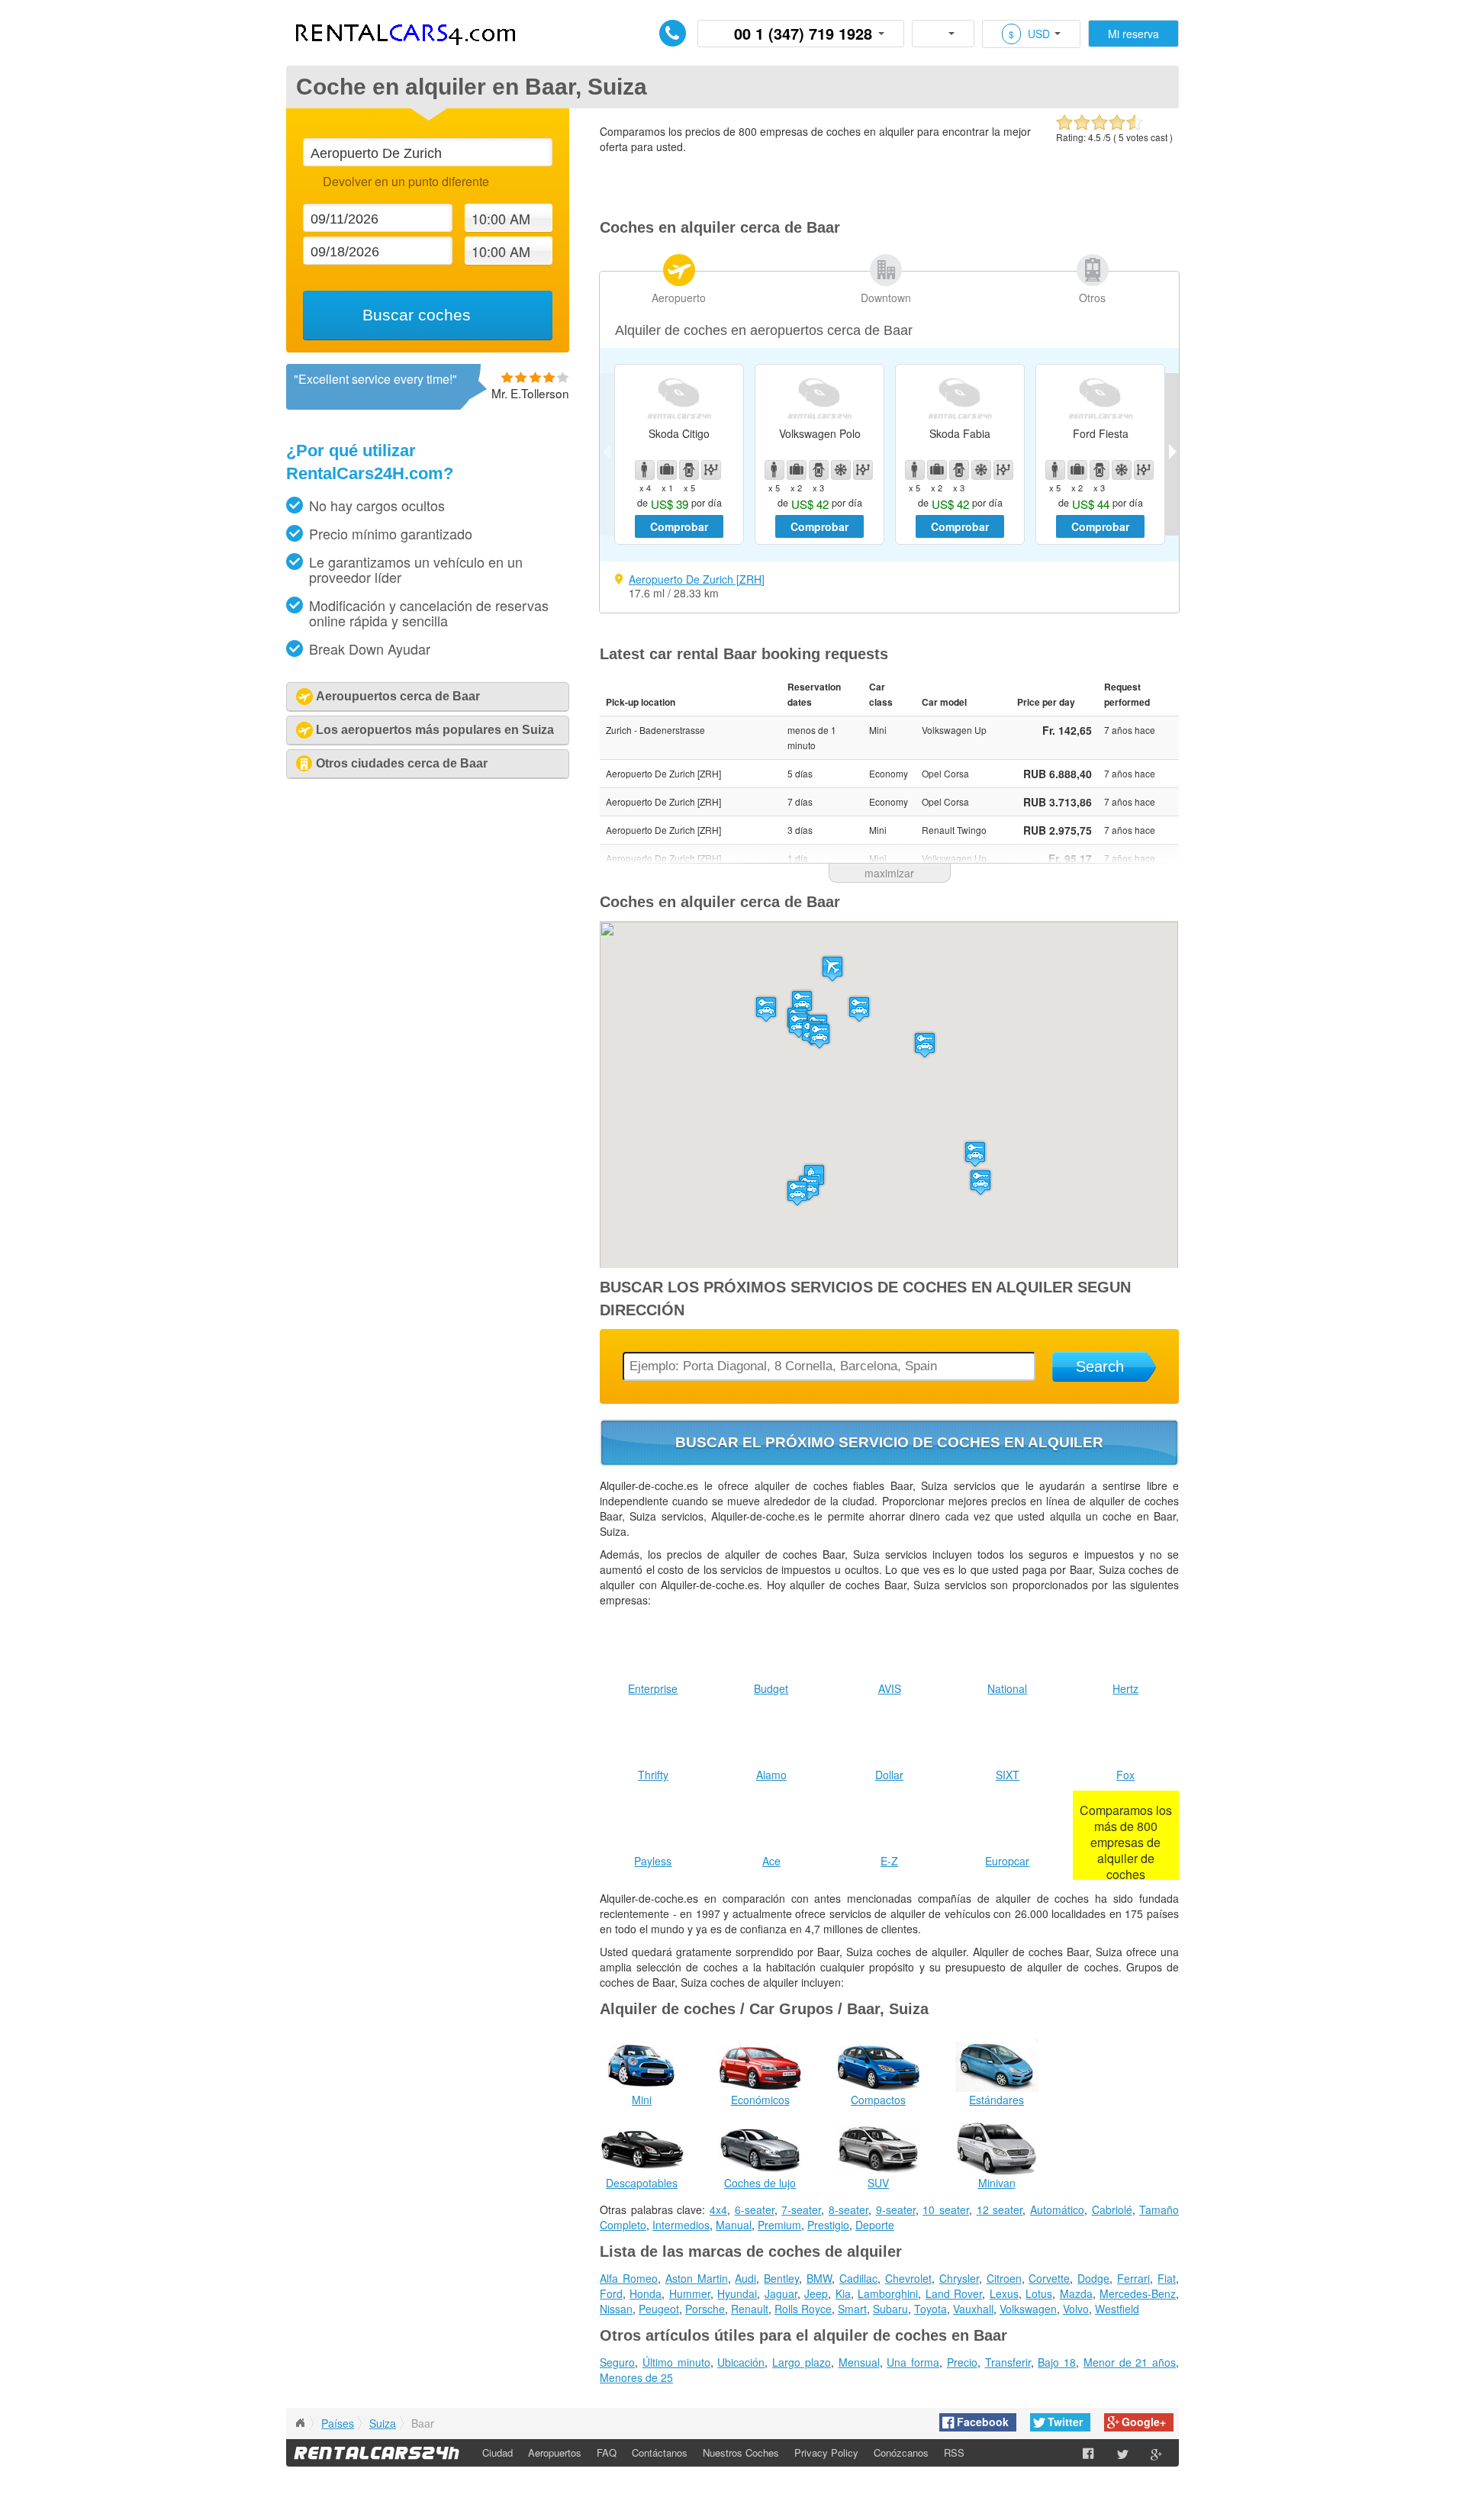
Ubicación (741, 2362)
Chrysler (959, 2278)
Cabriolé (1112, 2209)
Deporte (875, 2225)
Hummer (690, 2293)
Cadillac (858, 2278)
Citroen (1004, 2278)
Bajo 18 (1057, 2362)
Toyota (931, 2309)
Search (1100, 1366)
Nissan (616, 2309)
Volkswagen (1028, 2309)
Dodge (1093, 2278)
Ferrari (1133, 2278)
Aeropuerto (679, 298)
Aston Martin (697, 2278)
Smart (852, 2309)
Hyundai (737, 2293)
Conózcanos (901, 2452)
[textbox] (427, 152)
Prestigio (828, 2225)
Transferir (1008, 2362)
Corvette (1049, 2278)
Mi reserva (1133, 34)
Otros (1092, 298)
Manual (734, 2225)
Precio (962, 2362)
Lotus (1039, 2293)
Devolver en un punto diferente (406, 181)
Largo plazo (802, 2362)
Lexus (1004, 2293)
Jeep (816, 2293)
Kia (843, 2293)
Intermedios (681, 2225)
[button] (832, 969)
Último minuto (676, 2362)
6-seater (755, 2209)
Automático (1057, 2209)
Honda (646, 2293)
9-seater (896, 2209)
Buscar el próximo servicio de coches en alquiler (889, 1442)
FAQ (607, 2452)
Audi (745, 2278)
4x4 (718, 2209)
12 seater (1000, 2209)
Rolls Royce (803, 2309)
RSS (954, 2452)
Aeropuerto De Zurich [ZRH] (697, 579)
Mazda (1076, 2293)
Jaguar (781, 2293)
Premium (779, 2225)
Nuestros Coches (741, 2452)
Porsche (705, 2309)
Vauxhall (973, 2309)
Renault (750, 2309)
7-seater (801, 2209)
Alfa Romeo (629, 2278)
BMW (819, 2278)
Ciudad (497, 2452)
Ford (611, 2293)
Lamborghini (888, 2293)
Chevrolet (908, 2278)
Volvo (1076, 2309)
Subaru (890, 2309)
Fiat (1167, 2278)
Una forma (913, 2362)
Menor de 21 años (1130, 2362)
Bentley (781, 2278)
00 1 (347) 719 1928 (803, 33)
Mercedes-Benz (1138, 2293)
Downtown (886, 298)
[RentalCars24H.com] (300, 2423)
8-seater (848, 2209)
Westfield (1117, 2309)
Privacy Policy (826, 2452)
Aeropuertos (555, 2452)
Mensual (859, 2362)
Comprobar (679, 526)
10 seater (946, 2209)
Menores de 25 (636, 2377)
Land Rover (954, 2293)
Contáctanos (660, 2452)
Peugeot (659, 2309)
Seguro (617, 2362)
